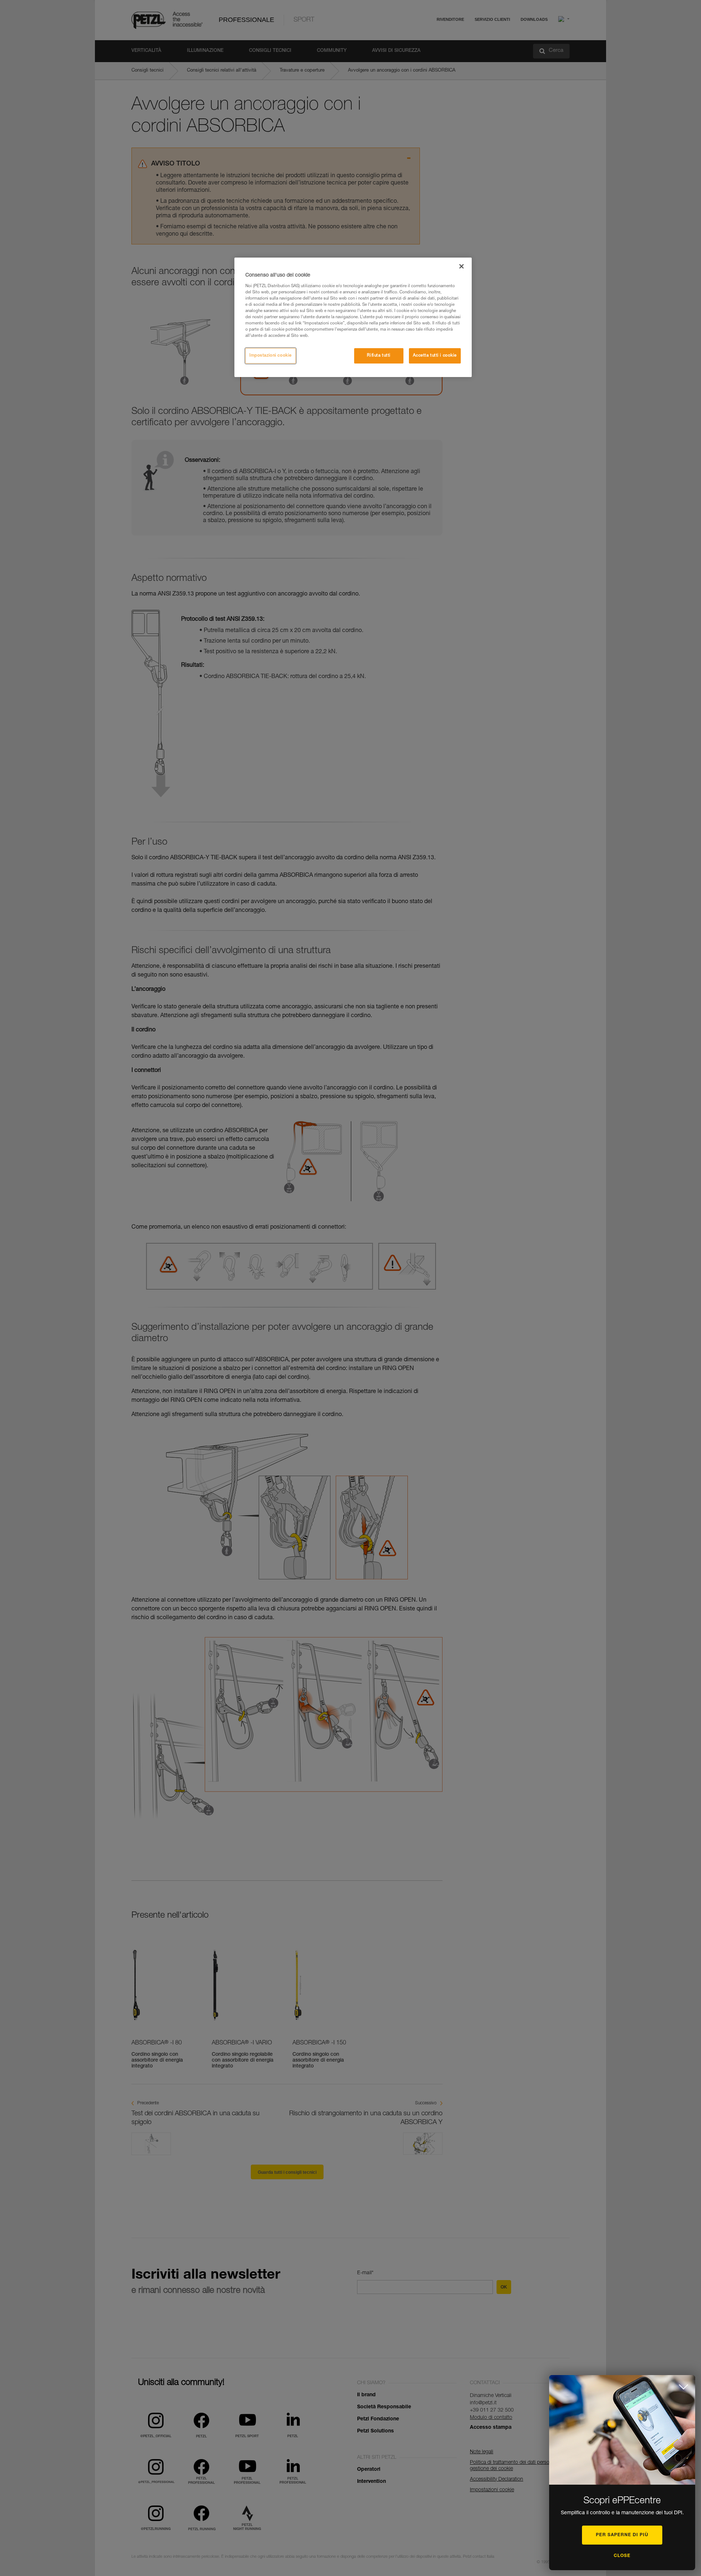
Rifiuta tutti (379, 356)
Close (622, 2556)
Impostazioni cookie (271, 356)
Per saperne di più (622, 2535)
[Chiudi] (461, 266)
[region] (353, 317)
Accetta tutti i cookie (435, 356)
